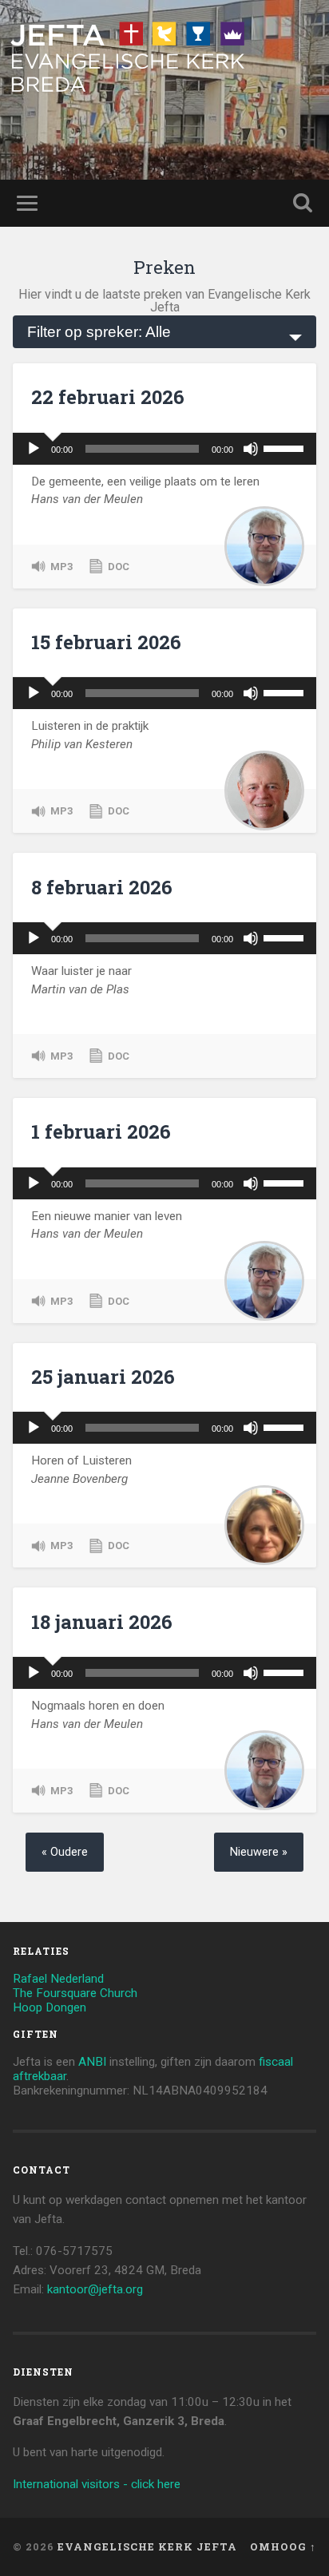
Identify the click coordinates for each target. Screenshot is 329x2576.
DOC (119, 567)
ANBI (92, 2062)
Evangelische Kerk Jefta (147, 2546)
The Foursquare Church (75, 1993)
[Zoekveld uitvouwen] (303, 203)
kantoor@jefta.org (95, 2289)
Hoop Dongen (50, 2007)
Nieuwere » (259, 1852)
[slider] (286, 447)
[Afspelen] (34, 449)
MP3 (61, 567)
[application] (164, 449)
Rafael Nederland (58, 1979)
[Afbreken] (251, 449)
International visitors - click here (97, 2484)
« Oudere (65, 1852)
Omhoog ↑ (283, 2546)
